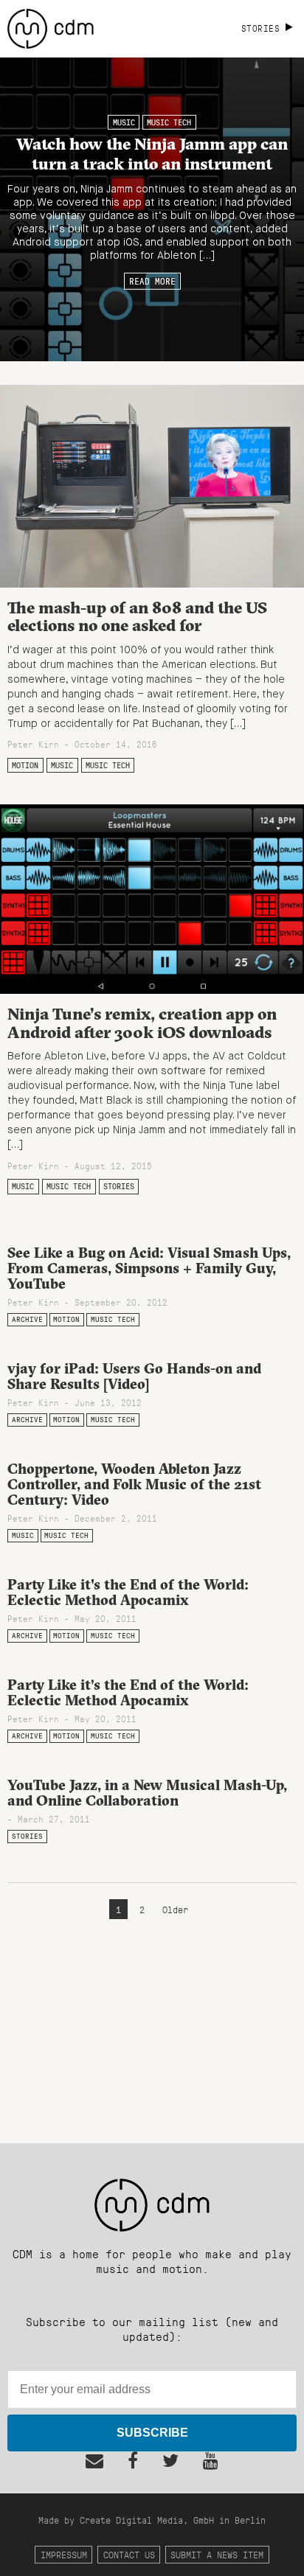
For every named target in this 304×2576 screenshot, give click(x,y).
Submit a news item (217, 2554)
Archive (27, 1319)
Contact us (129, 2554)
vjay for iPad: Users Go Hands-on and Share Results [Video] (134, 1376)
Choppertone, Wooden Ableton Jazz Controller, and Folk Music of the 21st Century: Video (134, 1484)
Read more (152, 281)
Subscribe (152, 2433)
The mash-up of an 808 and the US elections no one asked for (137, 617)
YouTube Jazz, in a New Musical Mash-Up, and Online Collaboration (147, 1793)
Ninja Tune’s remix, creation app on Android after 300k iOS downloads (142, 1023)
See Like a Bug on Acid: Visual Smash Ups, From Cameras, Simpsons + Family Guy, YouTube (149, 1268)
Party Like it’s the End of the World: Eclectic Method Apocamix (128, 1692)
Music (124, 122)
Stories (119, 1186)
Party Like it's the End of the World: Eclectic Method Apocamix (128, 1592)
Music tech (169, 122)
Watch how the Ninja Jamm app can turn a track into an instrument (152, 153)
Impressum (64, 2554)
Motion (25, 765)
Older (175, 1909)
